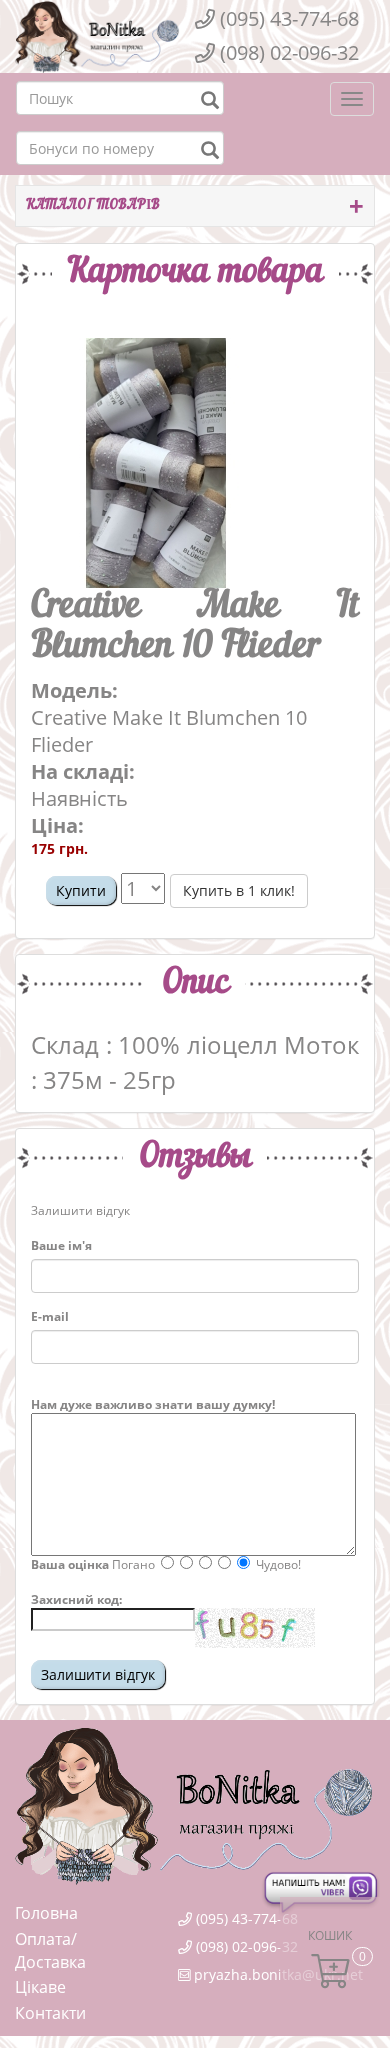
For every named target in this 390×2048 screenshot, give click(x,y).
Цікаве (40, 1987)
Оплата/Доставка (50, 1951)
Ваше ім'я (61, 1245)
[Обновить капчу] (255, 1628)
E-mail (50, 1316)
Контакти (50, 2013)
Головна (46, 1913)
